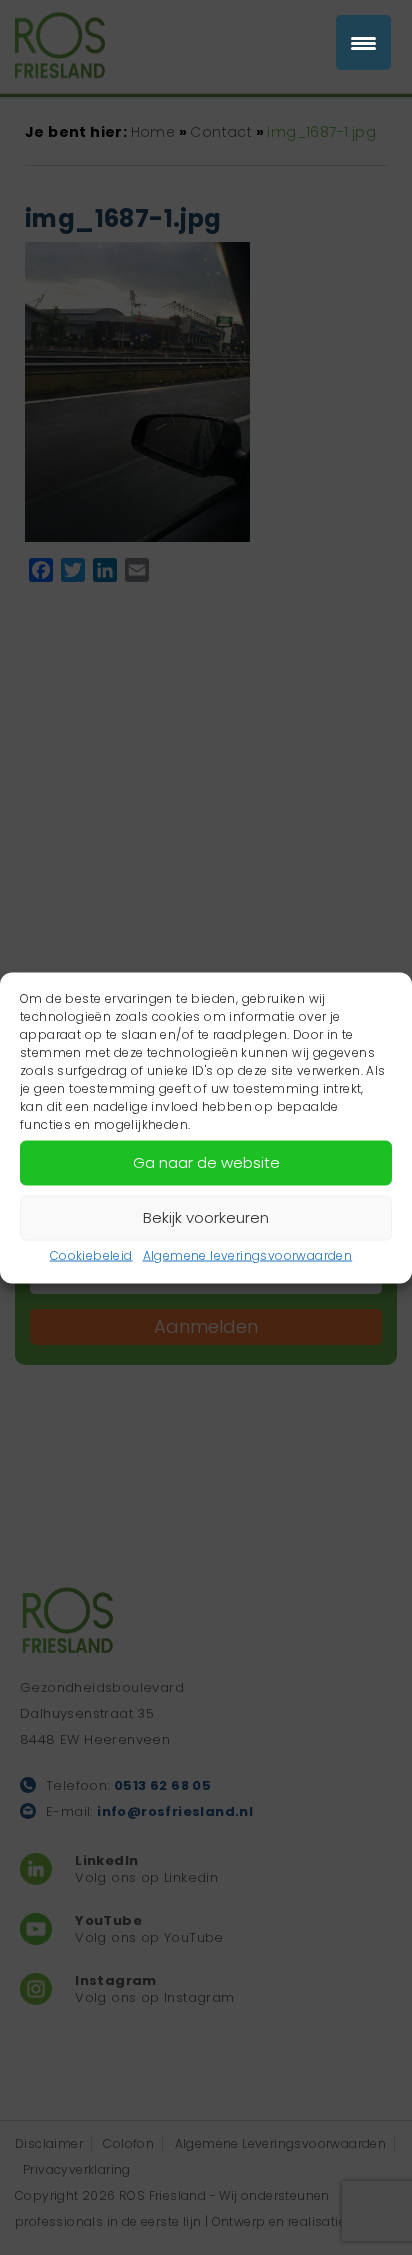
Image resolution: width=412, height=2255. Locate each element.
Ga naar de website (206, 1162)
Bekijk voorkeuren (206, 1217)
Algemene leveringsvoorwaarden (248, 1254)
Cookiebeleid (91, 1254)
